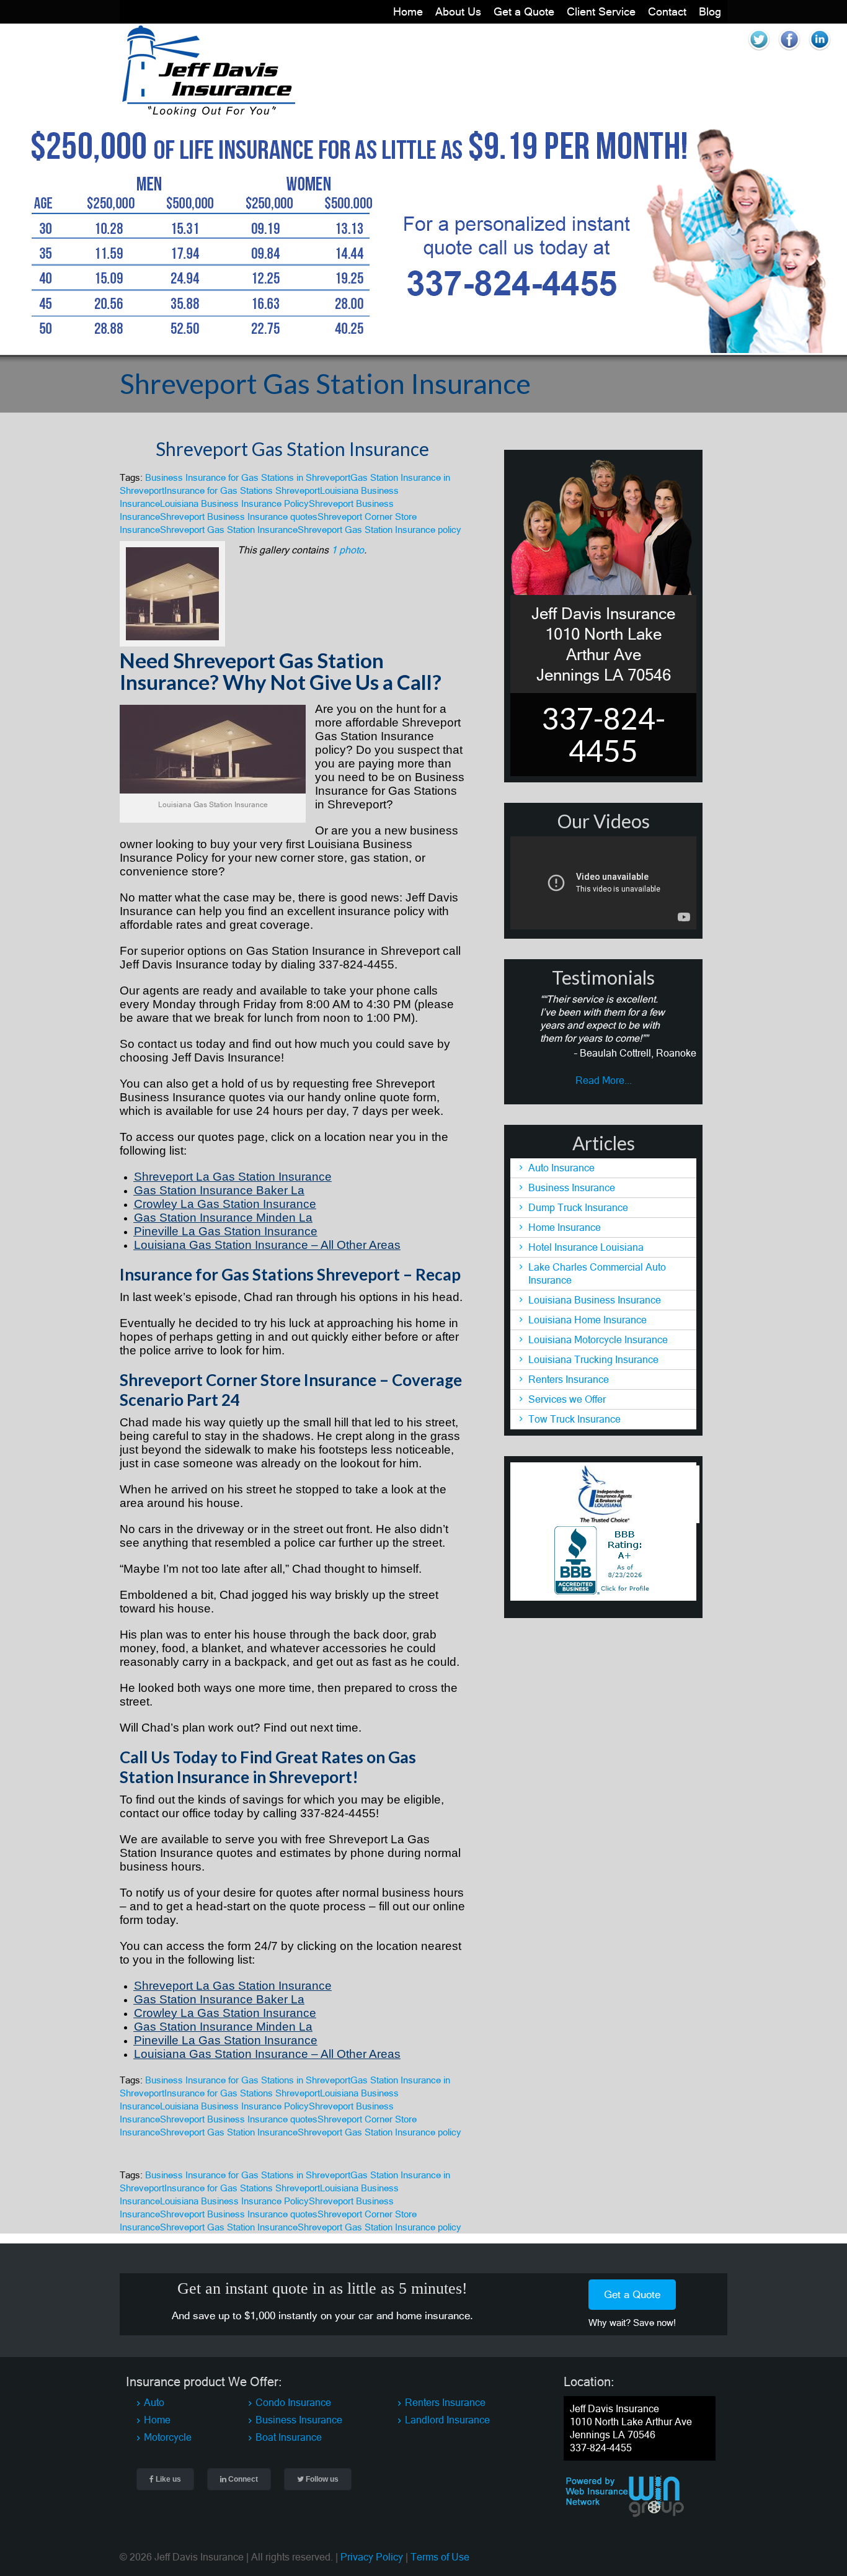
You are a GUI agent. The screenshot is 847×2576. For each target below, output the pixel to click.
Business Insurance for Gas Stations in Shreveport (248, 477)
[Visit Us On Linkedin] (819, 51)
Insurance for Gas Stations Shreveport (242, 490)
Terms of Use (440, 2557)
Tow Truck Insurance (574, 1419)
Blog (710, 11)
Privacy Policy (372, 2557)
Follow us (321, 2479)
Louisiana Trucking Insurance (593, 1359)
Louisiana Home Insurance (588, 1320)
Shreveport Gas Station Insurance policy (379, 530)
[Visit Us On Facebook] (789, 51)
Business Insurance (572, 1187)
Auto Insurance (561, 1168)
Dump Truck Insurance (578, 1207)
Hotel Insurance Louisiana (586, 1247)
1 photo (348, 550)
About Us (458, 11)
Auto (154, 2402)
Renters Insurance (569, 1379)
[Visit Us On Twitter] (759, 51)
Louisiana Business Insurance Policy (234, 503)
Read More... (604, 1080)
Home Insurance (565, 1227)
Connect (242, 2479)
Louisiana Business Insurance (595, 1300)
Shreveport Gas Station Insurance (292, 449)
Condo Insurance (293, 2402)
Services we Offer (567, 1399)
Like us (167, 2479)
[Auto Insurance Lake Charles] (208, 114)
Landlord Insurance (447, 2420)
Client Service (601, 11)
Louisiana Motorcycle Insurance (598, 1339)
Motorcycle (168, 2437)
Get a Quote (524, 11)
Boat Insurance (289, 2437)
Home (408, 11)
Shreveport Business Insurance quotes (239, 517)
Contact (667, 11)
